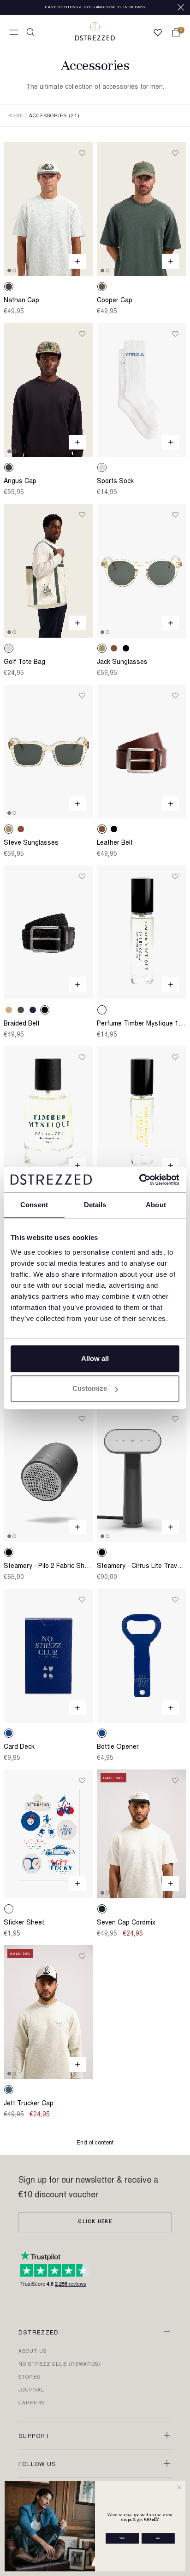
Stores (29, 2378)
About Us (33, 2352)
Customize (90, 1388)
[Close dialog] (179, 2487)
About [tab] (156, 1205)
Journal (31, 2391)
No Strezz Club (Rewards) (59, 2365)
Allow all (95, 1358)
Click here (95, 2222)
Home (15, 116)
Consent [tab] (34, 1205)
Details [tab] (95, 1205)
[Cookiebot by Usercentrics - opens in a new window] (139, 1180)
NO (158, 2538)
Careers (32, 2403)
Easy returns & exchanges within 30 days (95, 7)
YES (122, 2538)
